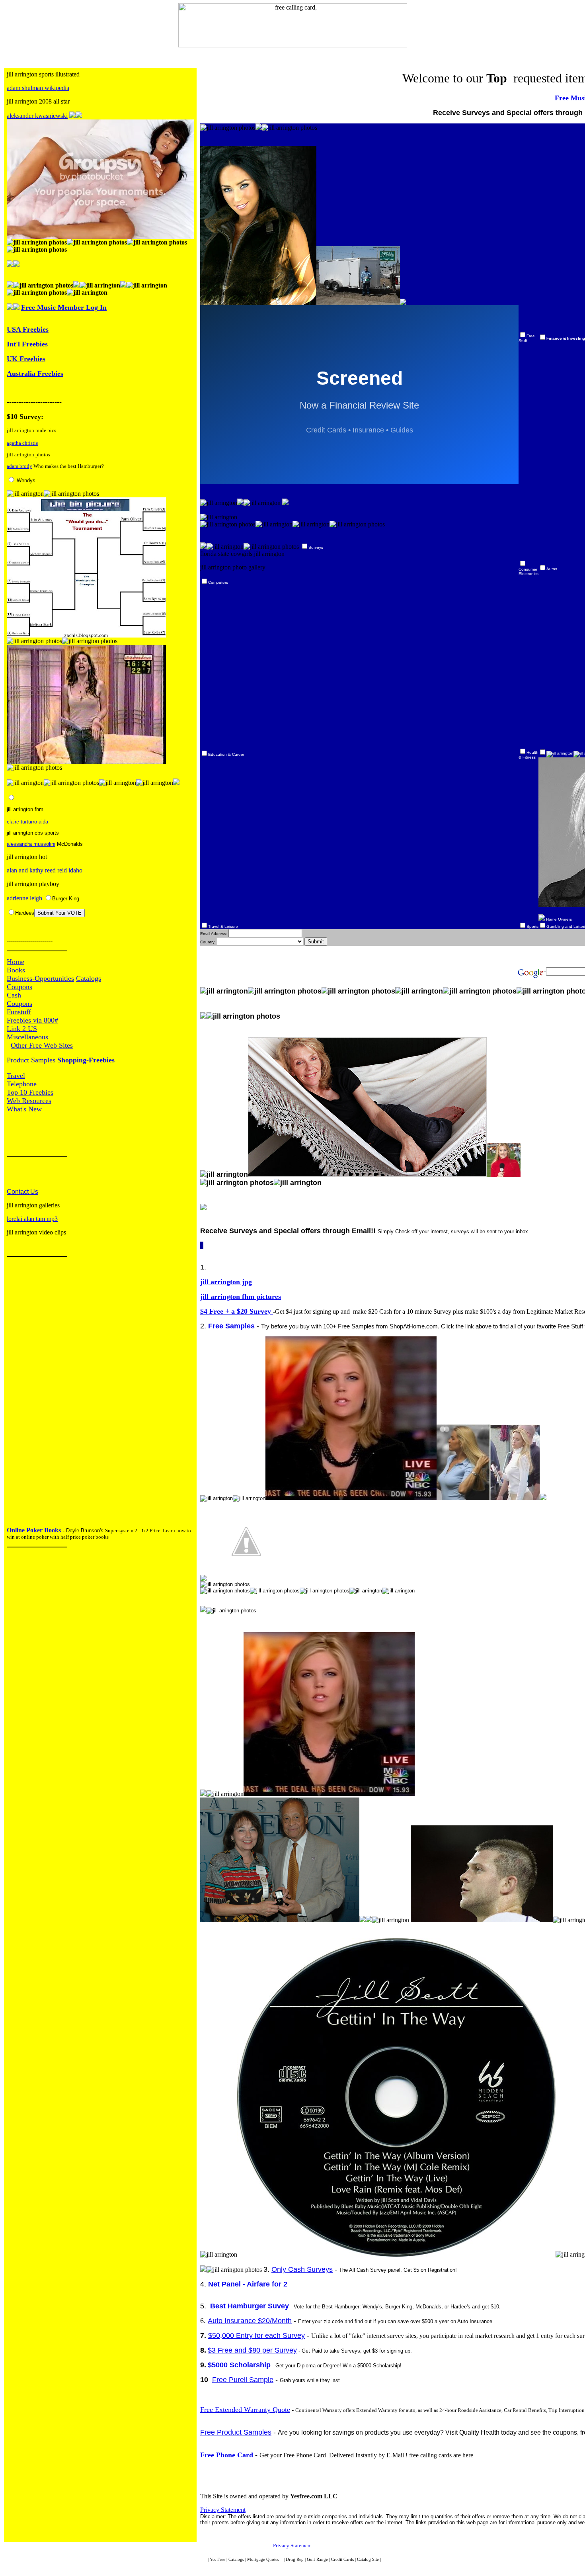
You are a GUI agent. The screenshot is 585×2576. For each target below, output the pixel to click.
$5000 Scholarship (239, 2365)
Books (16, 970)
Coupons (19, 987)
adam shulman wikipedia (38, 88)
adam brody (19, 466)
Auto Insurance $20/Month (250, 2321)
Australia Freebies (35, 374)
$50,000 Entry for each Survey (256, 2335)
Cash (14, 995)
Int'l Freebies (27, 344)
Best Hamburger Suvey (250, 2306)
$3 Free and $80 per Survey (252, 2350)
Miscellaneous (27, 1037)
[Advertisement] (31, 1394)
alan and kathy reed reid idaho (45, 870)
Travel (16, 1076)
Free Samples (231, 1326)
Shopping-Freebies (86, 1060)
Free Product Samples (236, 2432)
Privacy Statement (223, 2510)
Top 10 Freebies (30, 1092)
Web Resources (29, 1101)
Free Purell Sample (243, 2380)
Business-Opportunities (40, 978)
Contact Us (22, 1192)
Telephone (22, 1084)
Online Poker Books (34, 1530)
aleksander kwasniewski (37, 116)
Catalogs (89, 978)
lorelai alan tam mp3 (32, 1219)
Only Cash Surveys (302, 2269)
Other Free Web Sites (42, 1045)
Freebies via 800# (32, 1020)
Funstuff (19, 1012)
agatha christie (22, 443)
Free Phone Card (228, 2455)
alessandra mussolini (31, 844)
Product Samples (32, 1060)
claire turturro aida (27, 822)
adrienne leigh (24, 898)
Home (16, 962)
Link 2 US (22, 1029)
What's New (24, 1109)
